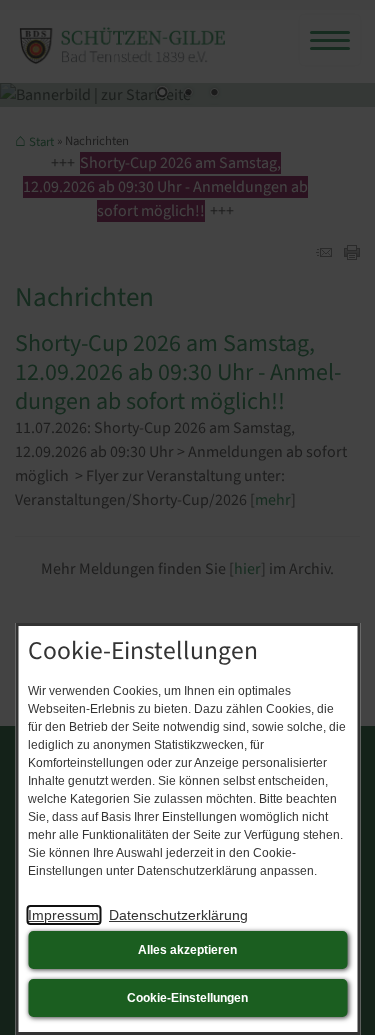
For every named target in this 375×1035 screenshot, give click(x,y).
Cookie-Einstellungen (187, 998)
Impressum (63, 915)
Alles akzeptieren (187, 950)
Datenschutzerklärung (178, 915)
